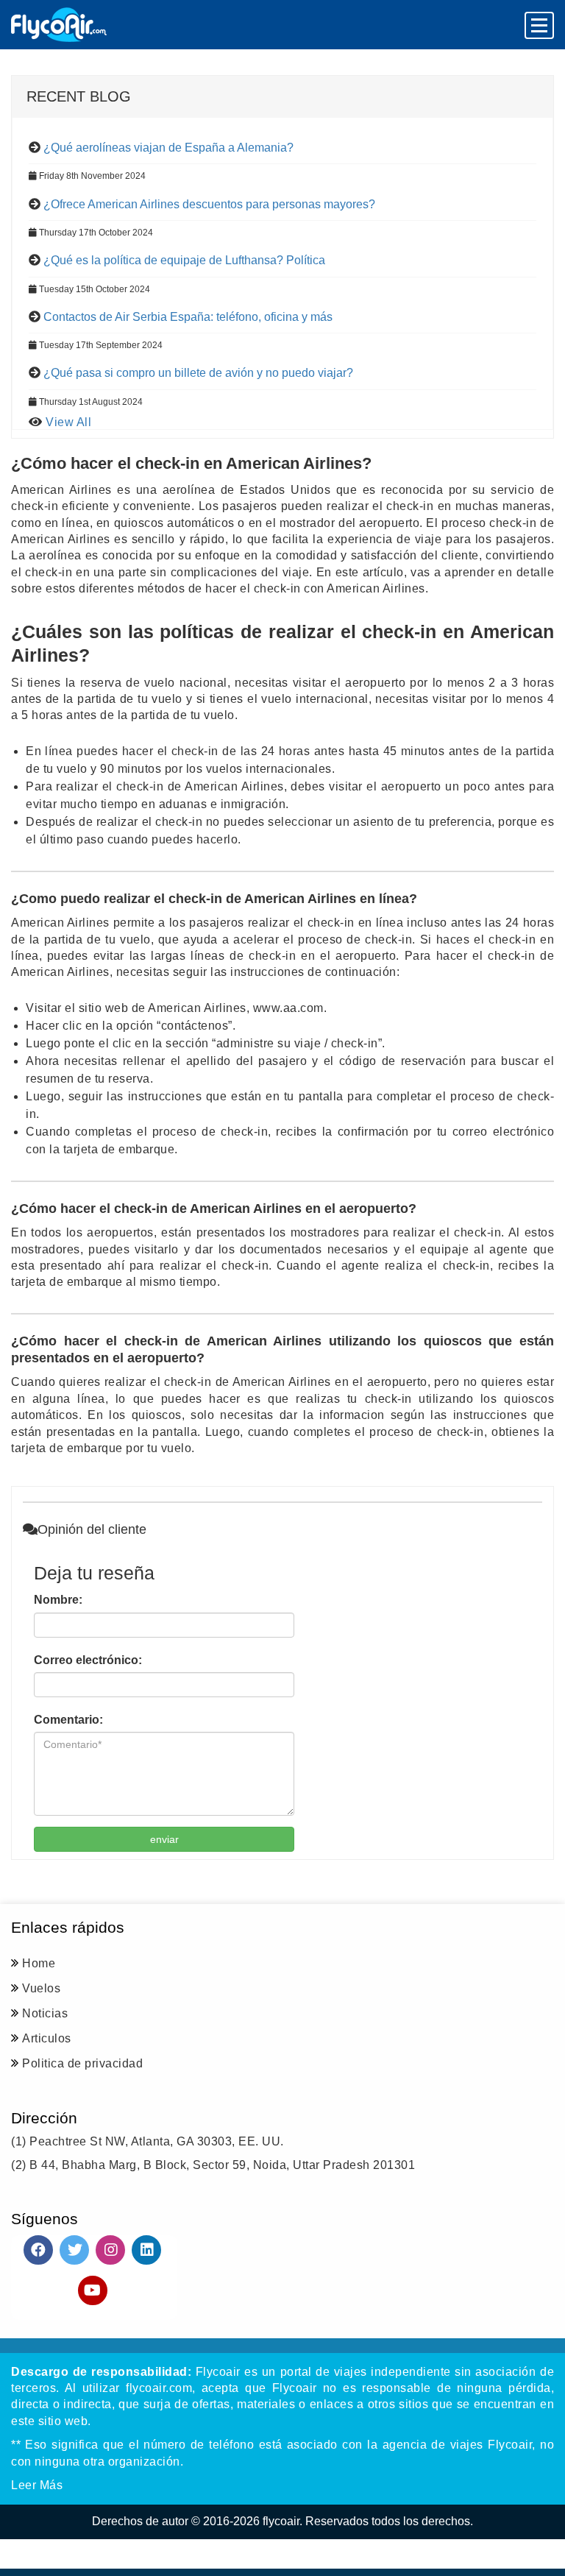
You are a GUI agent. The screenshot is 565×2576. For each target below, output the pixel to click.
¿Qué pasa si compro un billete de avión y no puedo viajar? (198, 373)
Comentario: (68, 1720)
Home (39, 1963)
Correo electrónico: (88, 1660)
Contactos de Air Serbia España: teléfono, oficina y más (188, 317)
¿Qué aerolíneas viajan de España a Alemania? (168, 148)
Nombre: (58, 1600)
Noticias (45, 2013)
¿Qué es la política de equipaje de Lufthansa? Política (184, 260)
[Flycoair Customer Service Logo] (59, 25)
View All (68, 422)
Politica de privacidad (82, 2063)
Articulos (47, 2038)
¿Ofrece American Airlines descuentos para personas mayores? (209, 204)
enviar (164, 1839)
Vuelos (41, 1988)
